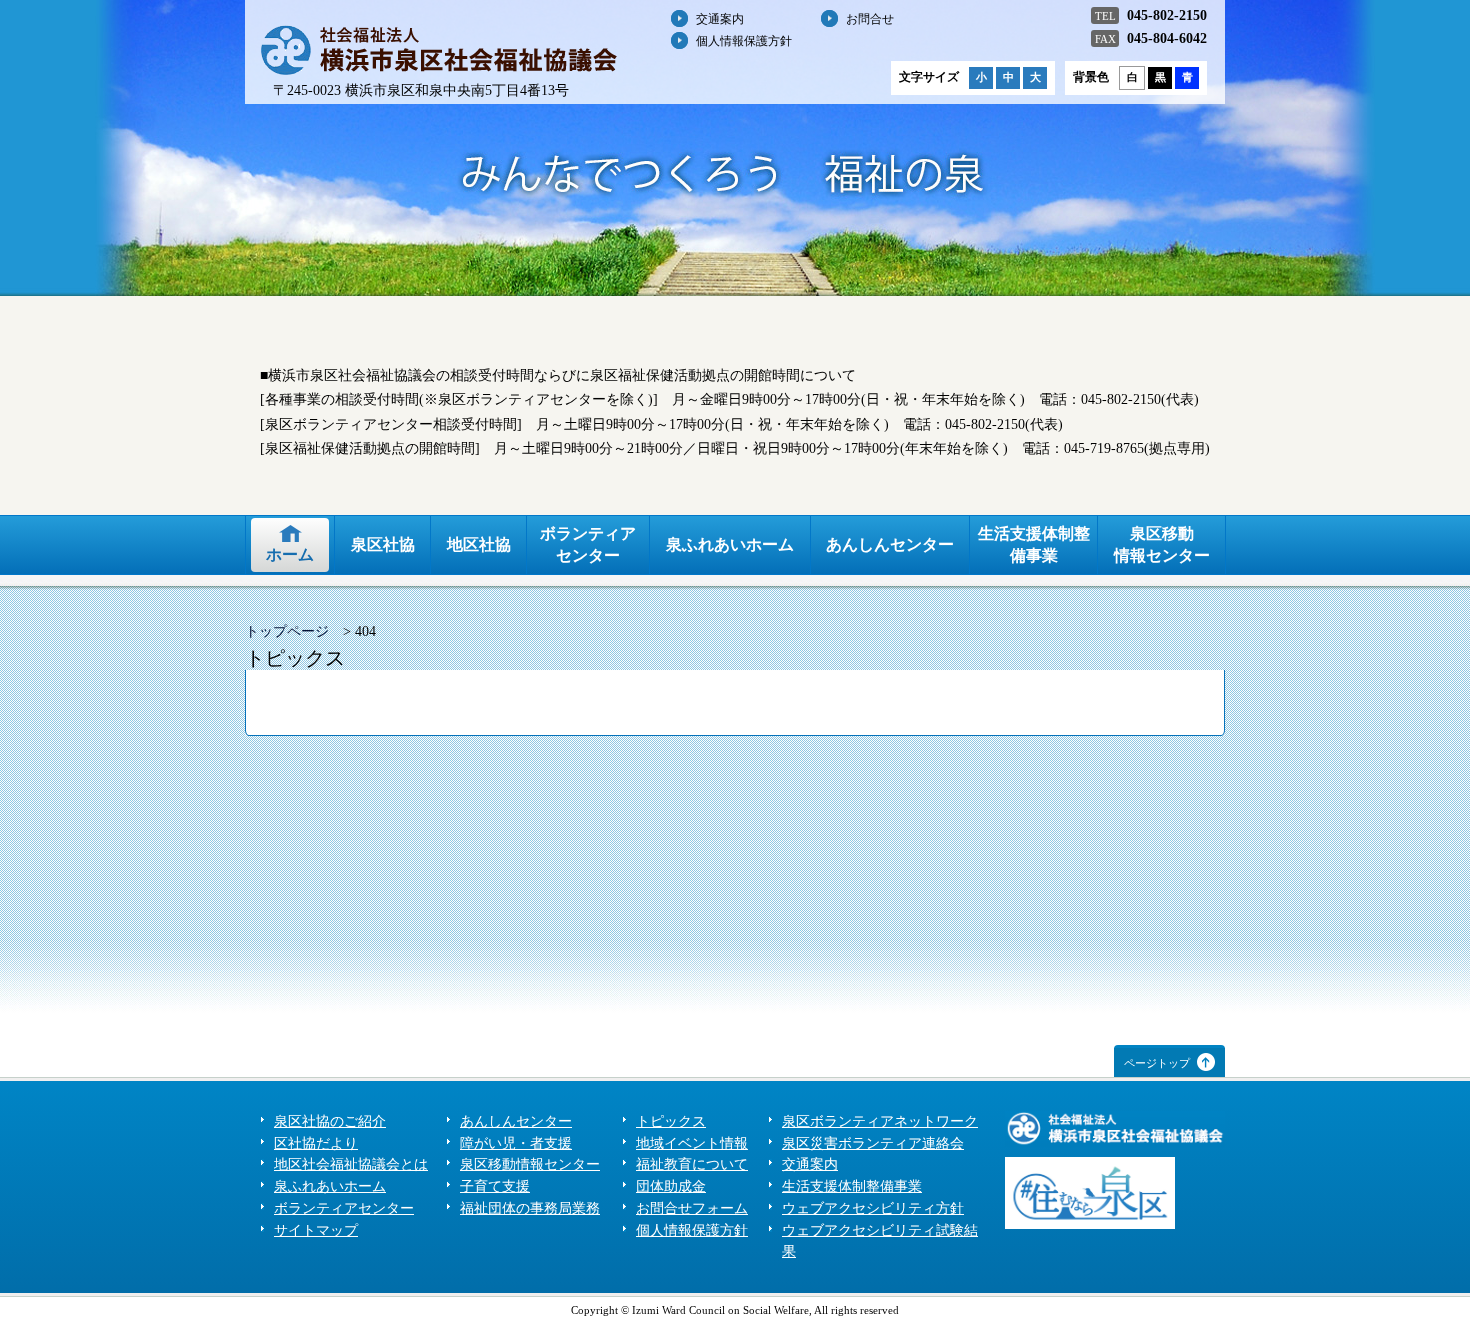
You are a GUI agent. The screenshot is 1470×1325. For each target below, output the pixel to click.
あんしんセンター (890, 544)
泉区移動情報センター (1162, 544)
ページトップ (1157, 1063)
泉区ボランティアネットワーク (880, 1121)
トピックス (671, 1121)
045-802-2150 (1167, 15)
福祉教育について (692, 1164)
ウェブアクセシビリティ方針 (873, 1208)
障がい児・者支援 (516, 1143)
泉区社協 (383, 544)
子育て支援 (495, 1186)
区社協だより (316, 1143)
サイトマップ (316, 1230)
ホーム (290, 554)
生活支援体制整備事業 (1034, 544)
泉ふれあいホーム (730, 544)
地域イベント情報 (692, 1143)
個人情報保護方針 (744, 41)
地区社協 (479, 544)
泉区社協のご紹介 (330, 1121)
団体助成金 (671, 1186)
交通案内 (720, 19)
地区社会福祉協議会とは (351, 1164)
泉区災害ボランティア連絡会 (873, 1143)
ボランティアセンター (588, 544)
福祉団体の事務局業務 (530, 1208)
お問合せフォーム (692, 1208)
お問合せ (870, 19)
